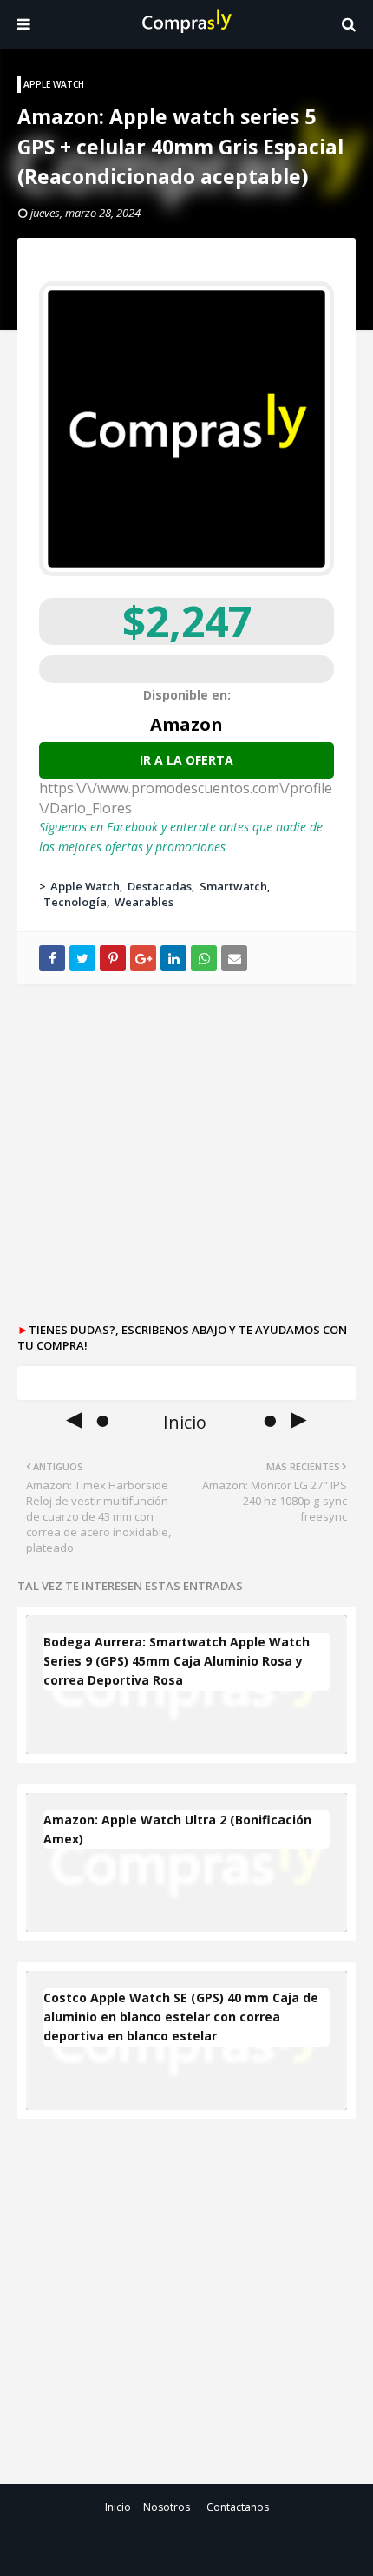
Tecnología (75, 902)
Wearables (144, 902)
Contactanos (238, 2507)
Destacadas (160, 886)
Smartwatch (233, 886)
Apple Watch (85, 886)
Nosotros (167, 2507)
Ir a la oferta (186, 760)
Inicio (118, 2507)
